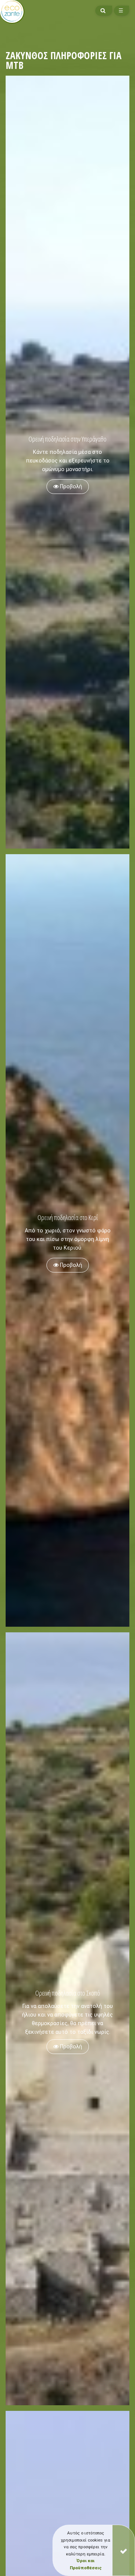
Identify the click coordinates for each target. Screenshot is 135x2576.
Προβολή (70, 487)
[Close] (124, 2550)
